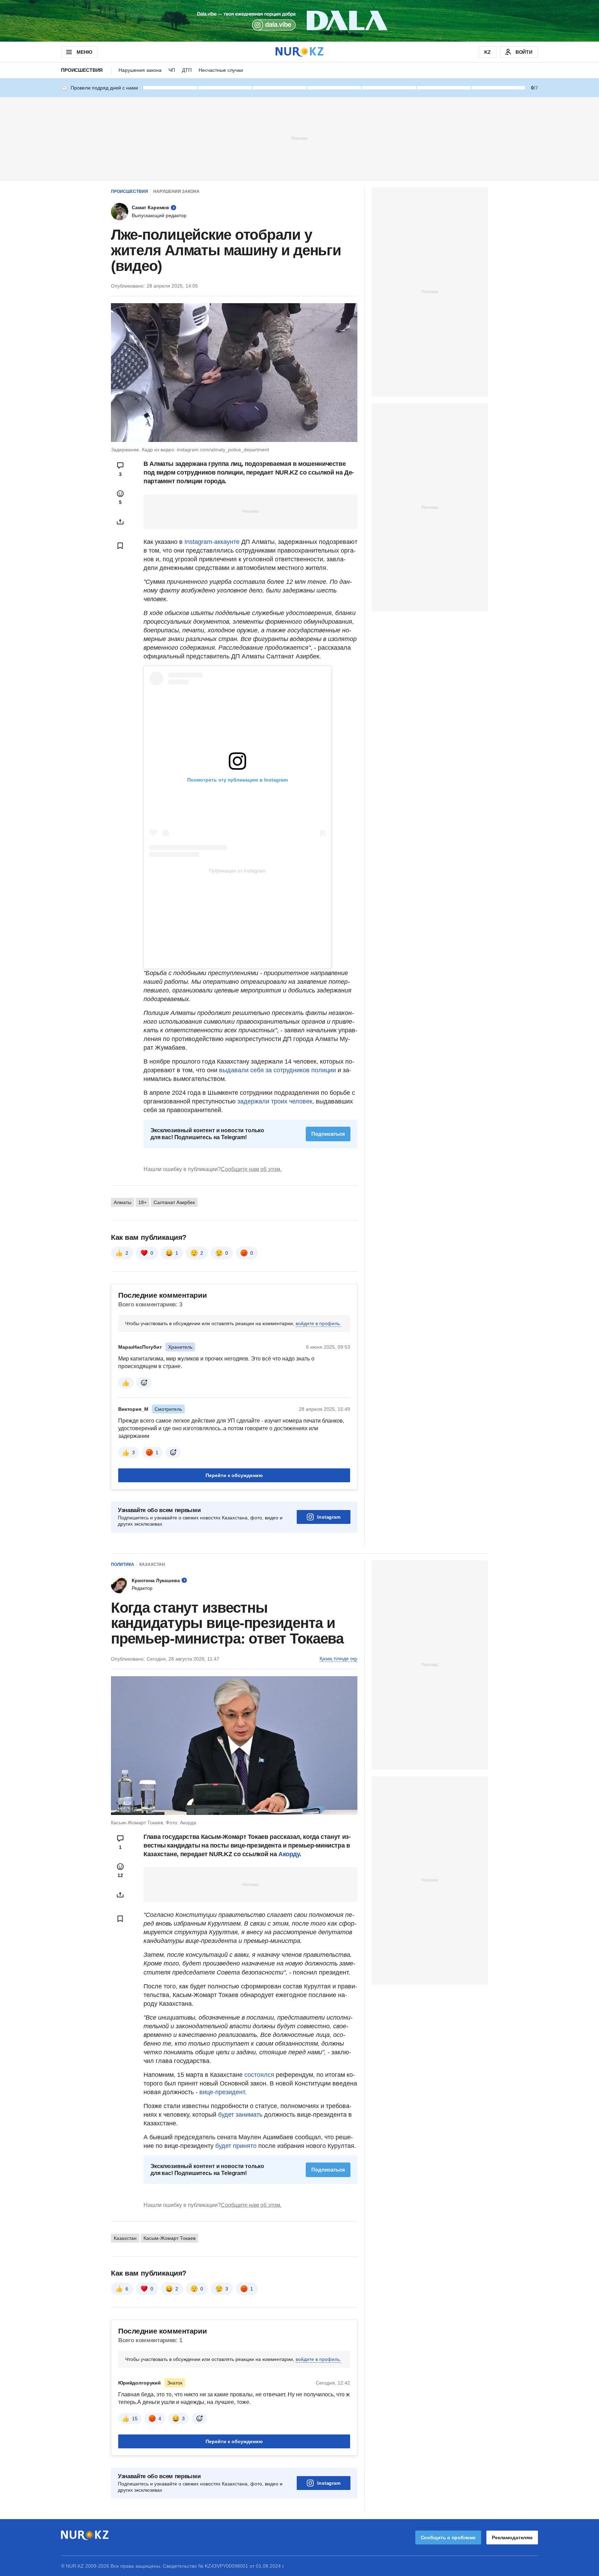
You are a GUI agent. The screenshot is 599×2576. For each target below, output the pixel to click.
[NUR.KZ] (299, 52)
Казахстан (152, 1564)
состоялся (259, 2075)
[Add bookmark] (120, 546)
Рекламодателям (512, 2537)
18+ (142, 1202)
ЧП (172, 70)
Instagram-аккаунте (212, 542)
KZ (488, 52)
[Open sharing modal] (120, 522)
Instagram (329, 1517)
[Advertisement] (299, 138)
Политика (123, 1564)
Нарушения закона (140, 70)
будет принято (236, 2146)
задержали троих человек (275, 1101)
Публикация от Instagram (237, 871)
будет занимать (239, 2115)
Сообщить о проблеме (448, 2537)
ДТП (187, 70)
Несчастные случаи (221, 70)
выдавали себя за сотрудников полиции (277, 1070)
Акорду (289, 1854)
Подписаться (328, 1134)
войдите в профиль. (318, 1323)
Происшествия (82, 70)
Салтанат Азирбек (174, 1202)
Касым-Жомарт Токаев (170, 2238)
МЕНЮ (84, 52)
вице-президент (222, 2092)
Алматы (123, 1202)
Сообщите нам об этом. (251, 1169)
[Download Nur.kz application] (299, 21)
